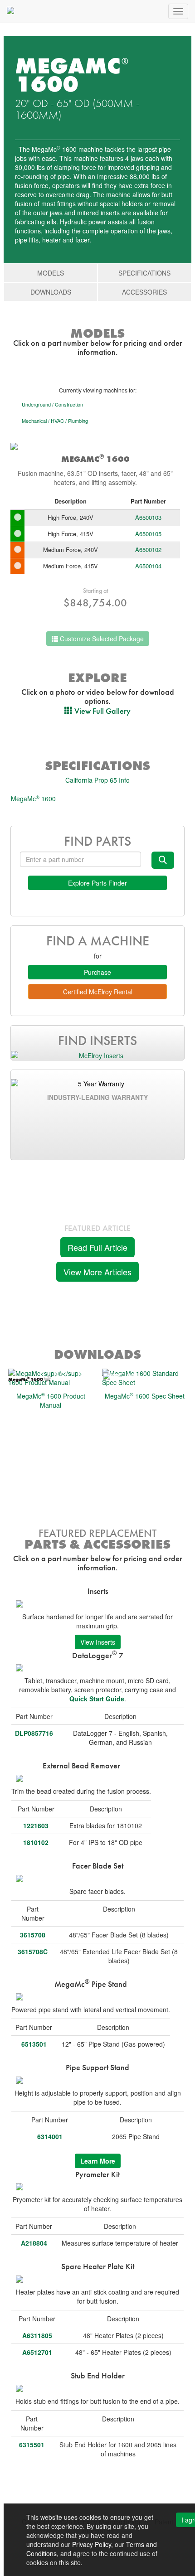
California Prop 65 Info (97, 780)
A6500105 (148, 534)
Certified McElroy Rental (98, 992)
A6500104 (148, 566)
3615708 (33, 1935)
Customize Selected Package (101, 639)
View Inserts (98, 1642)
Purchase (97, 972)
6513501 (34, 2044)
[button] (97, 711)
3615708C (33, 1951)
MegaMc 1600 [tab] (33, 798)
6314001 (50, 2136)
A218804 (34, 2243)
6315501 (32, 2445)
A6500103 (148, 517)
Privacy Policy (92, 2544)
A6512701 (37, 2352)
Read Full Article (97, 1247)
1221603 (36, 1825)
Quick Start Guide (97, 1699)
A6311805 (37, 2335)
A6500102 (148, 550)
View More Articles (97, 1272)
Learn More (98, 2161)
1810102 (36, 1842)
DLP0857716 (34, 1733)
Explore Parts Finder (97, 883)
